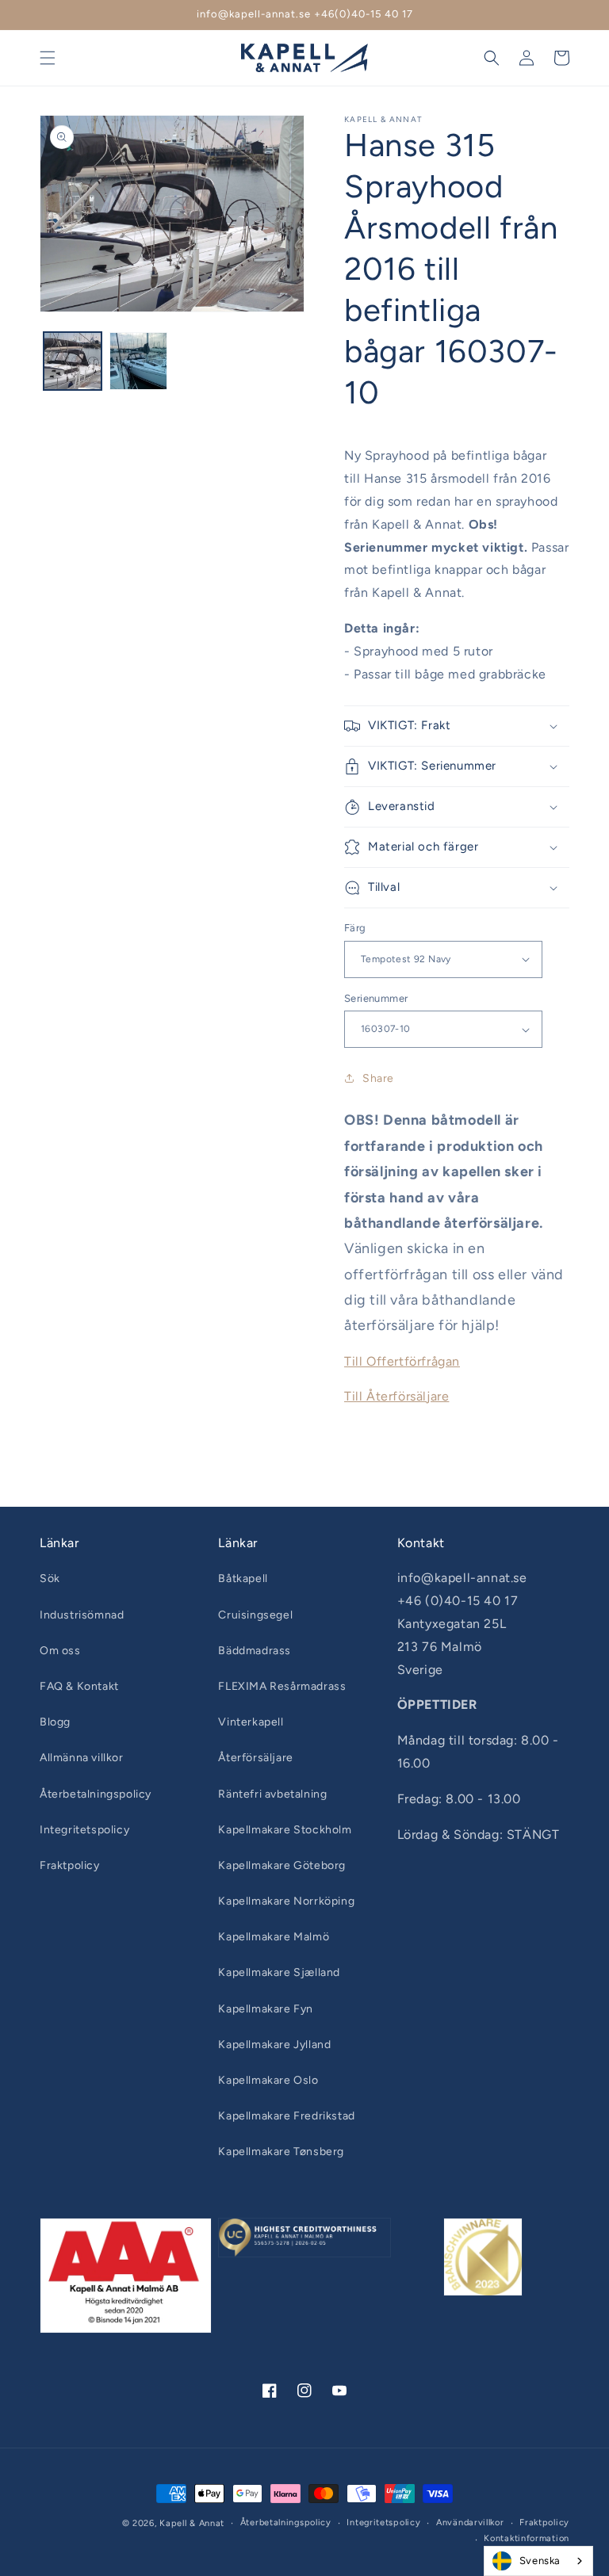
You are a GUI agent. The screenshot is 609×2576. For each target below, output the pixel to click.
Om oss (60, 1651)
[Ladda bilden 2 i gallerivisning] (138, 361)
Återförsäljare (255, 1758)
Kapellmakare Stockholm (285, 1830)
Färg (355, 928)
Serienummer (376, 998)
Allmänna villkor (82, 1758)
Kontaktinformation (527, 2538)
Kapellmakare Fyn (266, 2009)
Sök (50, 1578)
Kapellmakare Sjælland (279, 1972)
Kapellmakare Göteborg (282, 1865)
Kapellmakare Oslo (268, 2080)
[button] (48, 58)
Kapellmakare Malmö (274, 1937)
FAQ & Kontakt (79, 1686)
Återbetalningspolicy (96, 1794)
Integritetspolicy (84, 1830)
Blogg (55, 1722)
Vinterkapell (251, 1722)
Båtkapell (243, 1578)
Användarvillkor (470, 2522)
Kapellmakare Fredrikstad (286, 2116)
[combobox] (538, 2561)
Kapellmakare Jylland (274, 2045)
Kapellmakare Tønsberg (281, 2152)
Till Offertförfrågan (402, 1361)
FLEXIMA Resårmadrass (282, 1686)
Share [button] (378, 1078)
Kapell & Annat (192, 2523)
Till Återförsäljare (396, 1396)
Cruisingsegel (255, 1615)
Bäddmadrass (255, 1651)
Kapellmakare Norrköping (286, 1901)
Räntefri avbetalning (272, 1794)
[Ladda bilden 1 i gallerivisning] (73, 361)
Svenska (540, 2561)
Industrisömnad (82, 1615)
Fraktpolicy (70, 1865)
